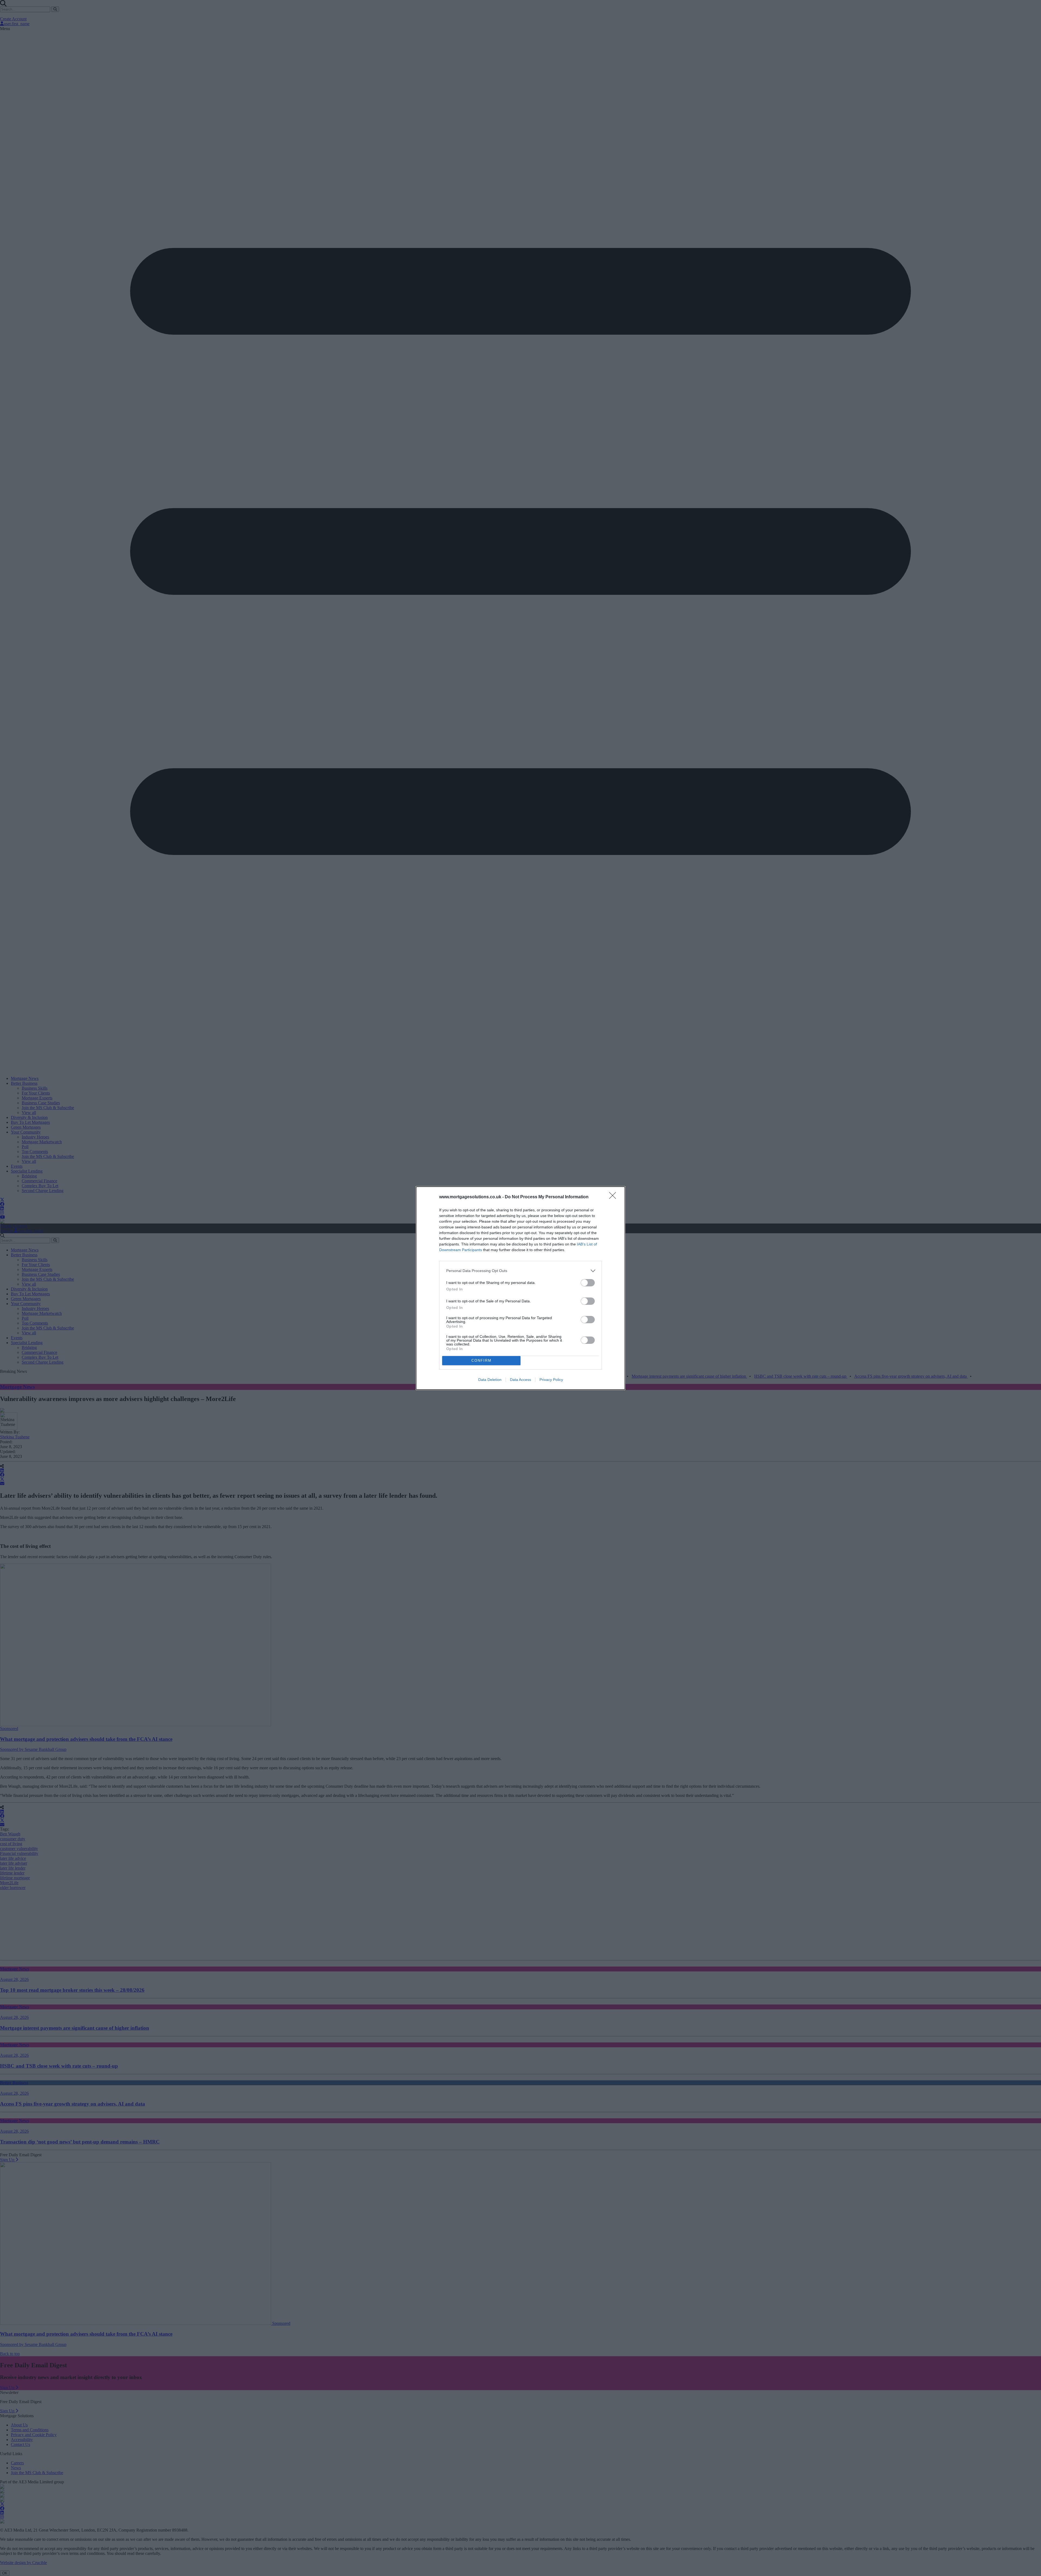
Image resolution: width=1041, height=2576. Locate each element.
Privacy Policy (551, 1380)
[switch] (588, 1283)
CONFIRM (481, 1360)
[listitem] (520, 1271)
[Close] (614, 1197)
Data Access (520, 1380)
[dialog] (520, 1288)
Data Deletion (490, 1380)
